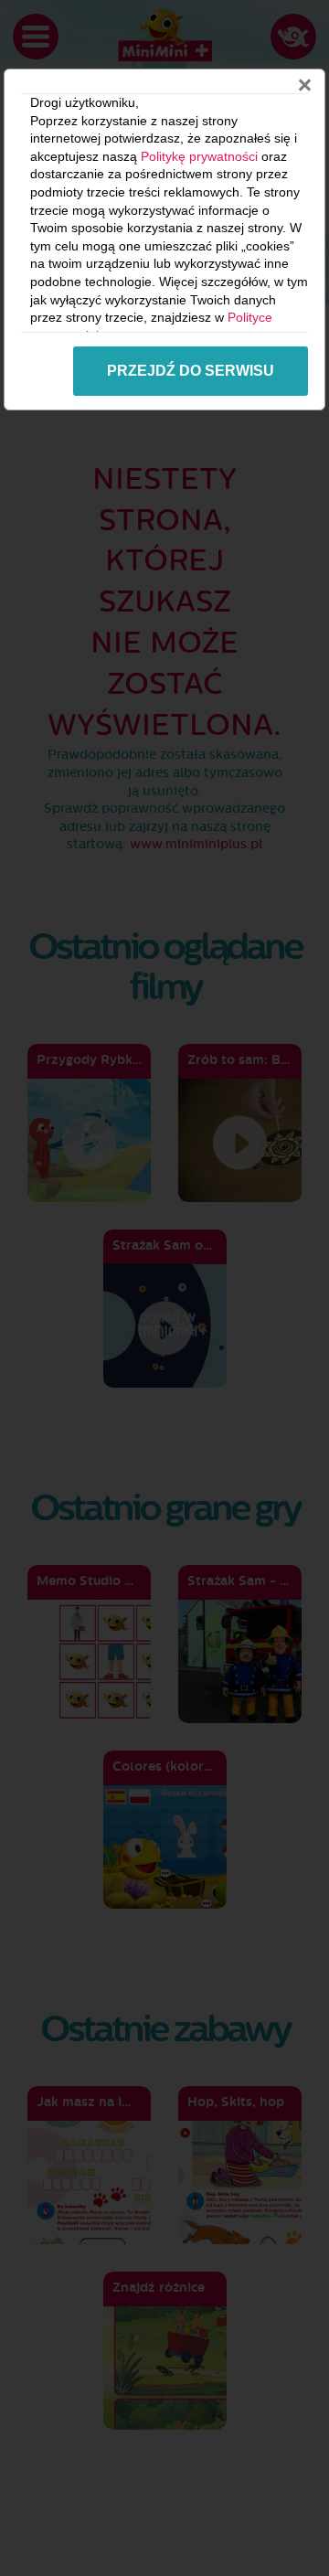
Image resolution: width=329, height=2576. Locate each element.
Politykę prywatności (199, 156)
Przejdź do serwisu (191, 371)
